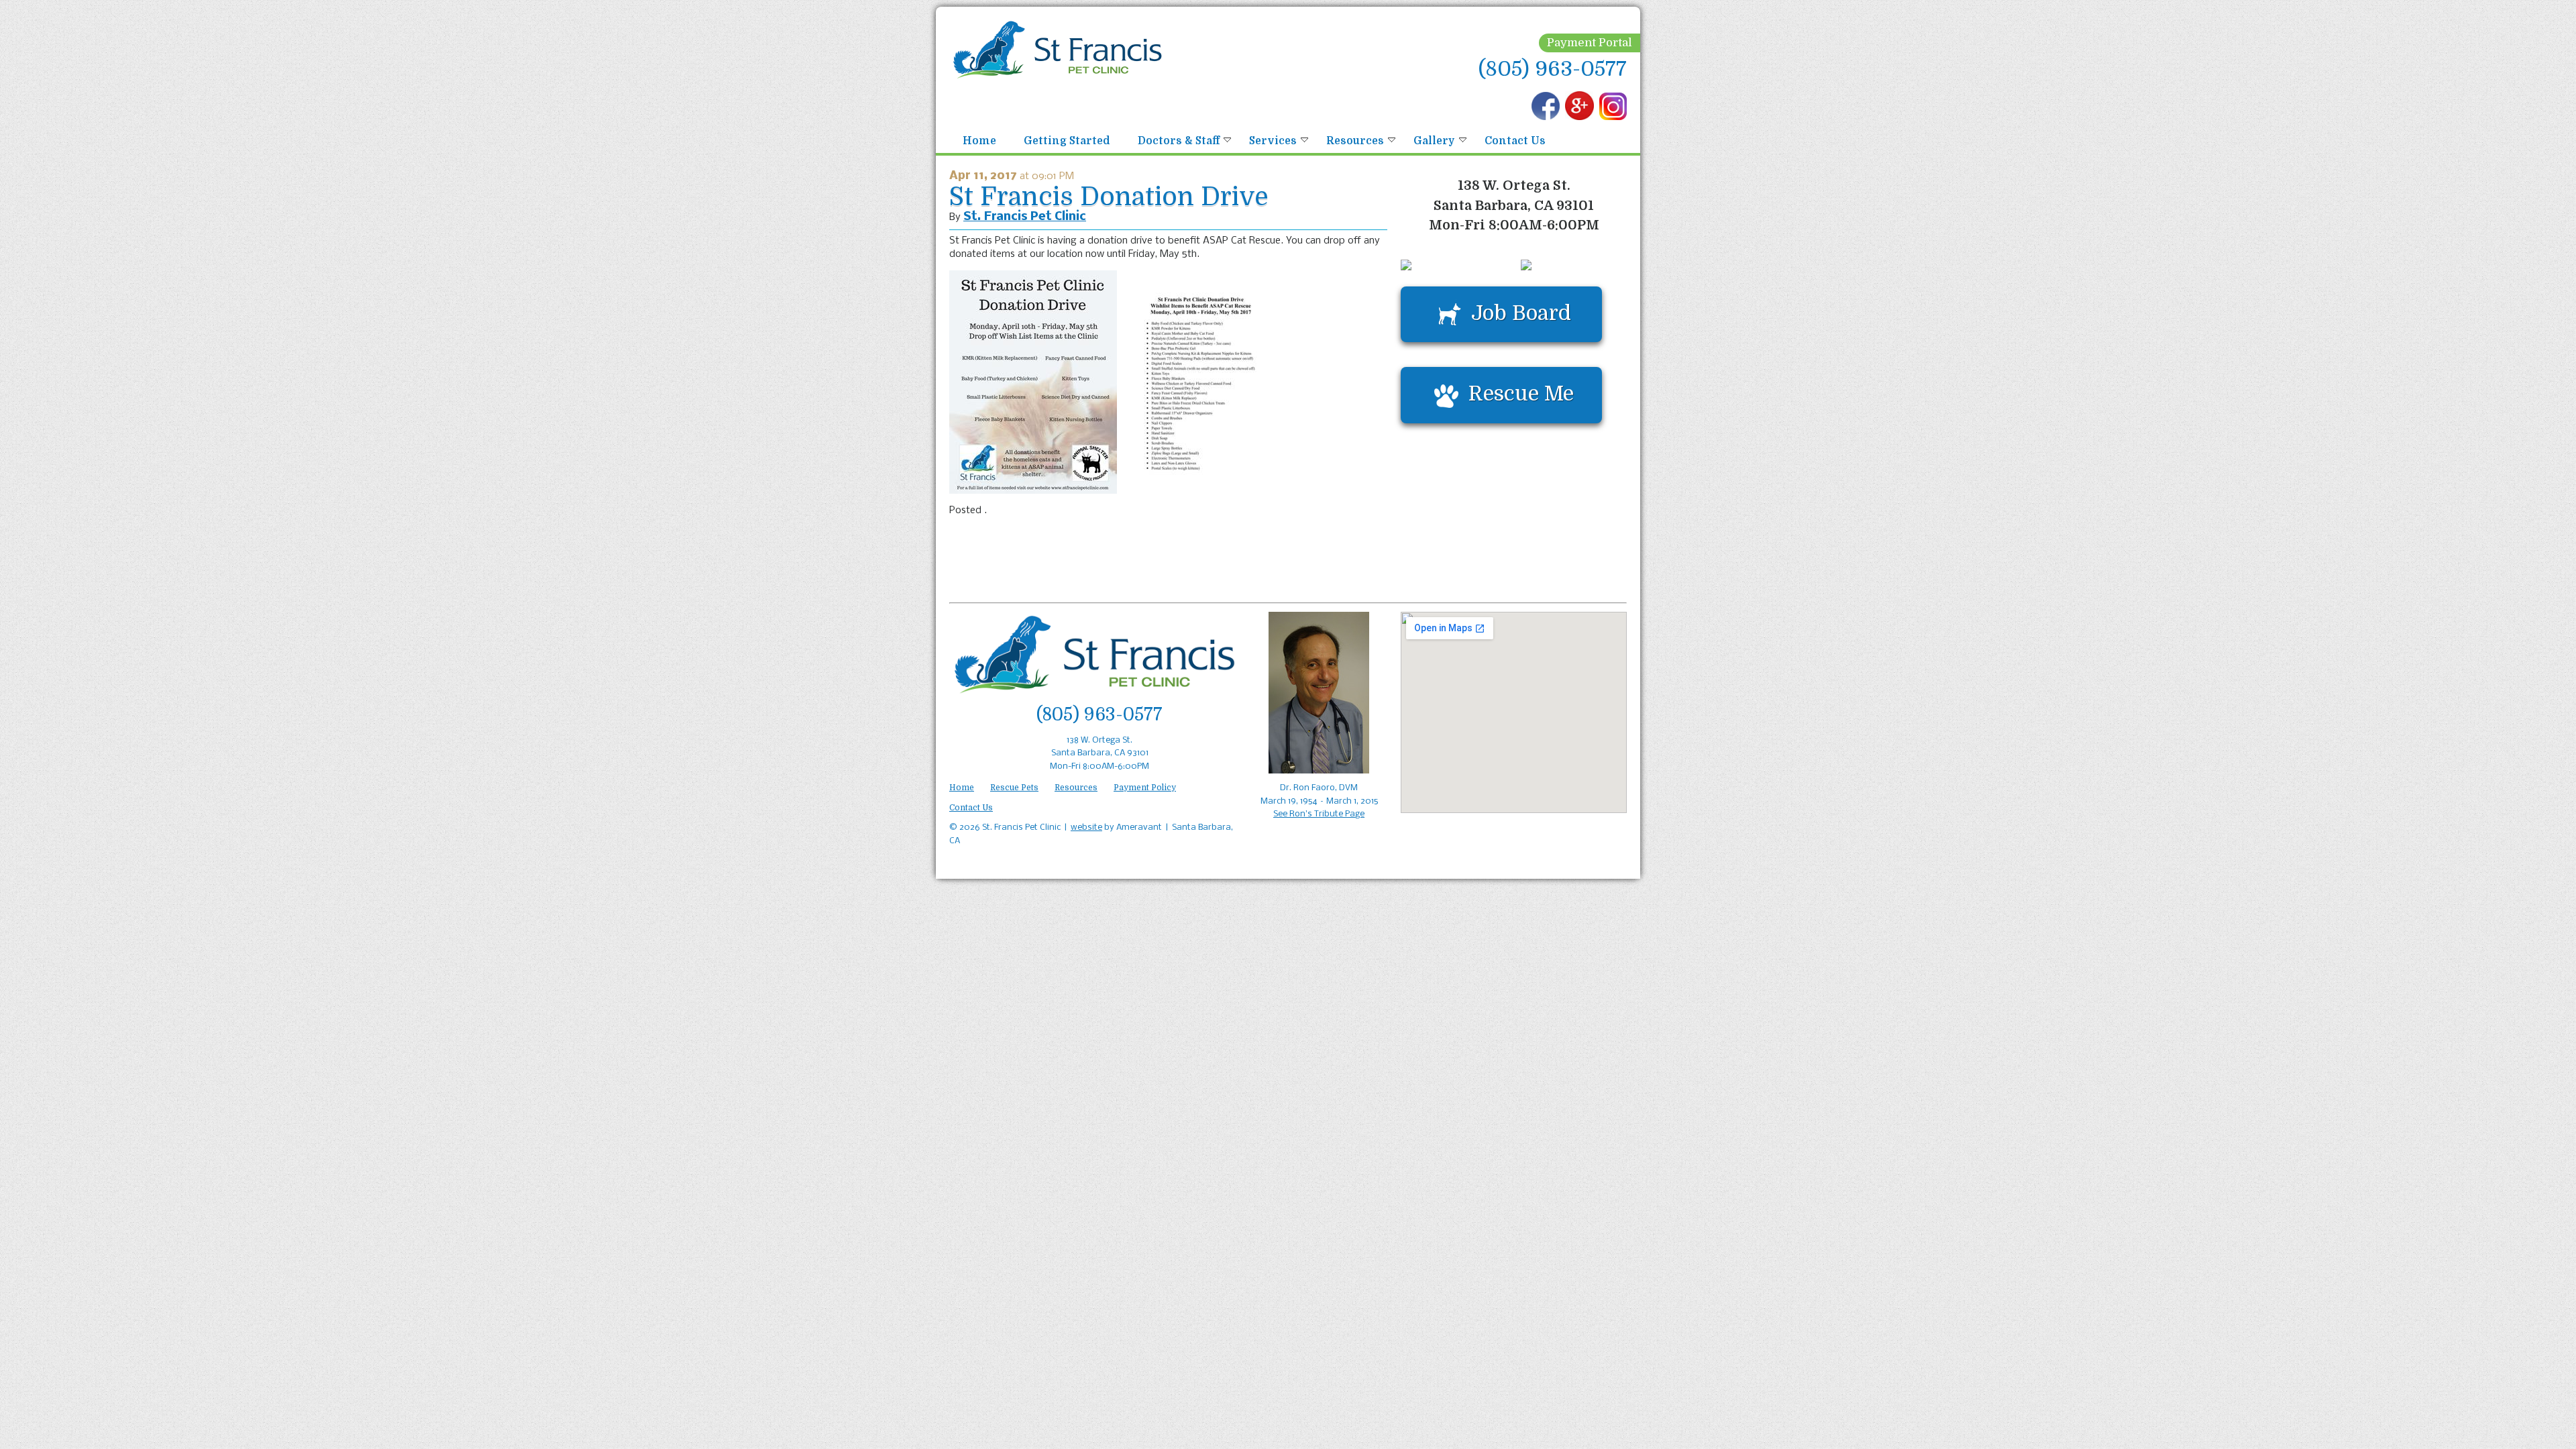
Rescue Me (1521, 393)
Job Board (1521, 313)
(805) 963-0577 (1553, 69)
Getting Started (1067, 141)
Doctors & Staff (1179, 141)
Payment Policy (1145, 788)
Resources (1355, 141)
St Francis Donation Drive (1109, 197)
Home (979, 141)
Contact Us (1515, 141)
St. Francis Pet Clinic (1025, 217)
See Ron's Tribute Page (1319, 814)
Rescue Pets (1014, 788)
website (1086, 827)
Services (1273, 141)
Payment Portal (1590, 43)
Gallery (1434, 141)
